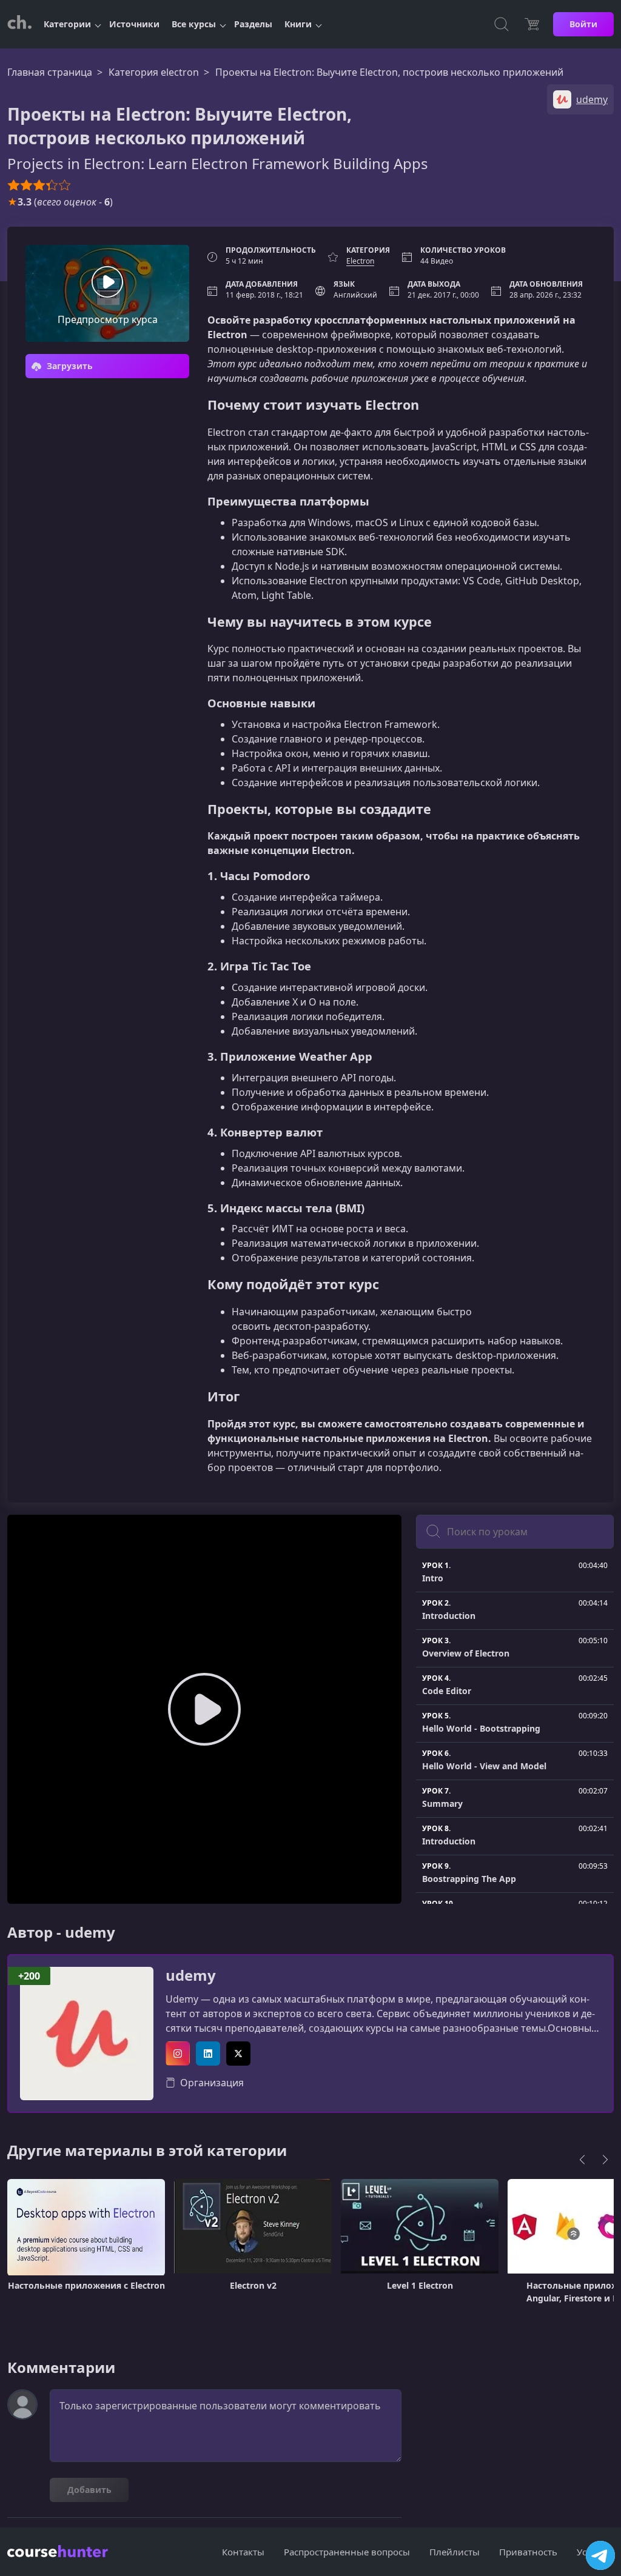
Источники (134, 24)
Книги (298, 24)
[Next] (605, 2160)
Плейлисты (455, 2552)
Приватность (528, 2552)
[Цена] (532, 24)
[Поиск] (502, 24)
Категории (67, 24)
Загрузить (69, 366)
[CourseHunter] (19, 24)
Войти (583, 24)
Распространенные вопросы (347, 2552)
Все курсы (194, 24)
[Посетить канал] (600, 2555)
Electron (360, 261)
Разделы (253, 24)
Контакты (243, 2552)
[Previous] (582, 2160)
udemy (191, 1976)
